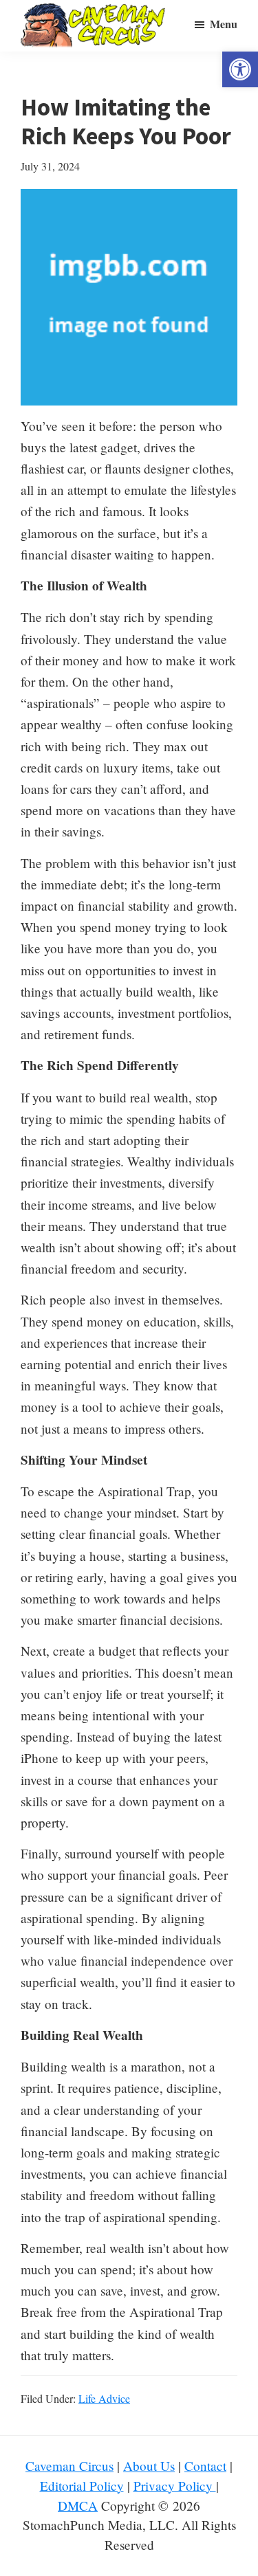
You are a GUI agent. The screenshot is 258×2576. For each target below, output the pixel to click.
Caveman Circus (69, 2466)
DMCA (78, 2506)
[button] (240, 69)
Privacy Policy (175, 2486)
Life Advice (104, 2398)
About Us (149, 2466)
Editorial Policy (82, 2486)
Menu (224, 24)
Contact (205, 2466)
